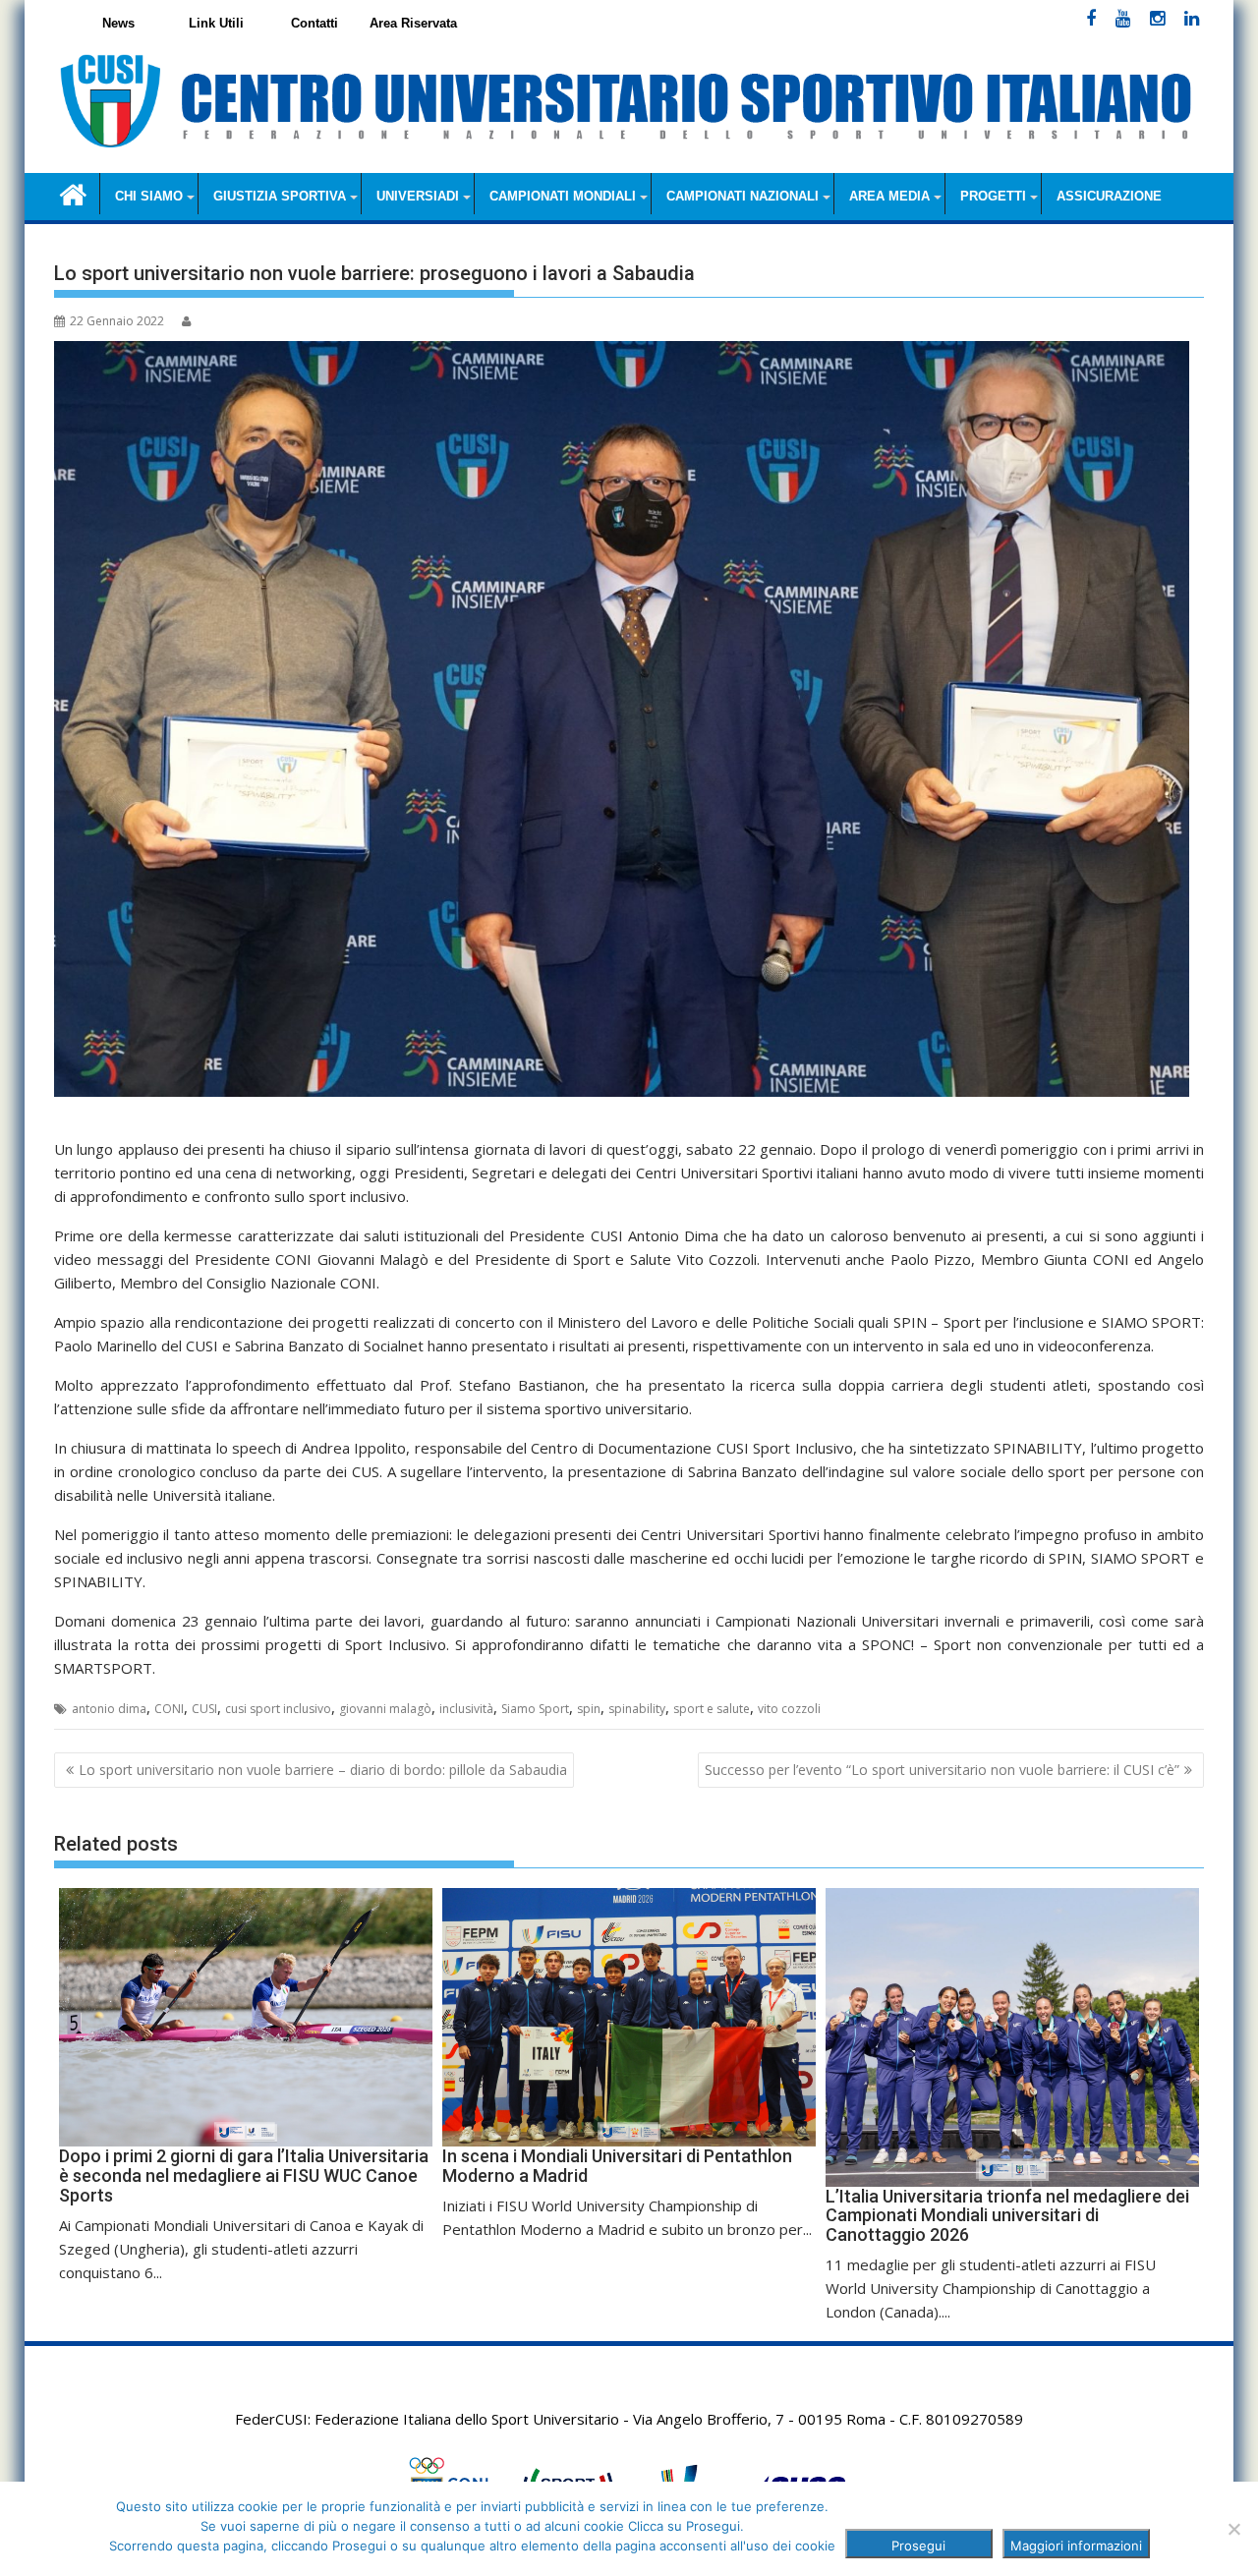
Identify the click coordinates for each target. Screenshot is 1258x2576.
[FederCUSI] (73, 193)
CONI (169, 1709)
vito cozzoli (789, 1709)
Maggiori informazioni (1076, 2546)
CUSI (204, 1709)
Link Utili (216, 23)
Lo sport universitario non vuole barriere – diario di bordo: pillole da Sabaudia (323, 1770)
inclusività (466, 1709)
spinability (637, 1709)
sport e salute (712, 1709)
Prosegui (918, 2546)
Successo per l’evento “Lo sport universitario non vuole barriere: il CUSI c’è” (942, 1770)
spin (589, 1709)
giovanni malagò (385, 1709)
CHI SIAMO (149, 196)
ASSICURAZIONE (1109, 196)
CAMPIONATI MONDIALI (563, 196)
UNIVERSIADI (418, 196)
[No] (1233, 2529)
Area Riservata (413, 23)
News (118, 23)
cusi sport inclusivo (278, 1709)
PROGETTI (993, 196)
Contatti (314, 23)
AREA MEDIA (889, 196)
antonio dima (109, 1709)
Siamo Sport (535, 1709)
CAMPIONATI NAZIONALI (743, 196)
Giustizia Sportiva (280, 196)
